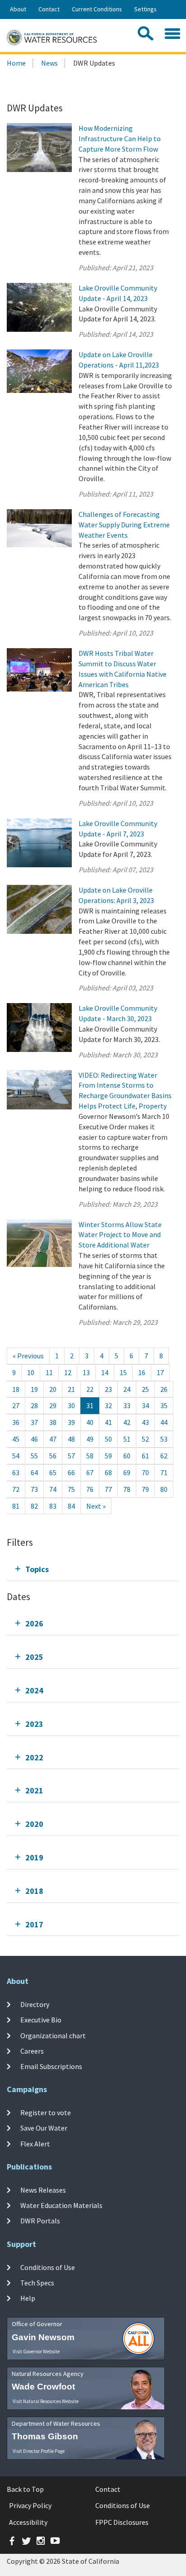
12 (68, 1372)
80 (164, 1489)
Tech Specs (37, 2283)
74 (53, 1489)
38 (53, 1422)
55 (34, 1456)
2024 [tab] (34, 1690)
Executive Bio (41, 2020)
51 (127, 1439)
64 (34, 1472)
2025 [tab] (34, 1657)
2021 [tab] (34, 1790)
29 (53, 1405)
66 (71, 1472)
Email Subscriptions (51, 2066)
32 (108, 1405)
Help (28, 2298)
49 (90, 1439)
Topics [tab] (37, 1569)
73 (34, 1489)
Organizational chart (53, 2035)
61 (145, 1456)
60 (127, 1456)
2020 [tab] (34, 1824)
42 (127, 1422)
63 (16, 1472)
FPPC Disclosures (122, 2522)
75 (71, 1489)
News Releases (43, 2190)
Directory (35, 2004)
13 (86, 1372)
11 (49, 1372)
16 (142, 1372)
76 (90, 1489)
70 (145, 1472)
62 (164, 1456)
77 (108, 1489)
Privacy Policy (30, 2505)
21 (71, 1389)
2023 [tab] (34, 1724)
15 (123, 1372)
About (18, 9)
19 (34, 1389)
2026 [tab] (34, 1623)
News (49, 63)
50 (108, 1439)
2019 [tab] (34, 1857)
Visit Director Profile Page (39, 2451)
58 (90, 1456)
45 (16, 1439)
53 (164, 1439)
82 (34, 1506)
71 (164, 1472)
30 (71, 1405)
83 (53, 1506)
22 (90, 1389)
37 (34, 1422)
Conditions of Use (48, 2267)
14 (105, 1372)
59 (108, 1456)
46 (34, 1439)
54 (16, 1456)
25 (145, 1389)
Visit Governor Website (36, 2351)
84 (71, 1506)
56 (53, 1456)
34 (145, 1405)
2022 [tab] (34, 1757)
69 (127, 1472)
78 (127, 1489)
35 (164, 1405)
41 (108, 1422)
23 (108, 1389)
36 (16, 1422)
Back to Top (25, 2489)
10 (31, 1372)
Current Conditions (97, 9)
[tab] (93, 1569)
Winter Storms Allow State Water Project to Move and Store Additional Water (120, 1235)
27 (16, 1405)
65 (53, 1472)
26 (164, 1389)
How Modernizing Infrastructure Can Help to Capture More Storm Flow (120, 139)
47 (53, 1439)
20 (53, 1389)
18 (16, 1389)
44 (164, 1422)
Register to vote (46, 2112)
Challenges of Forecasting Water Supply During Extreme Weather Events (124, 525)
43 (145, 1422)
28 (34, 1405)
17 (160, 1372)
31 (90, 1405)
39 (71, 1422)
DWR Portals (40, 2221)
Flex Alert (35, 2143)
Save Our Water (44, 2128)
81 (16, 1506)
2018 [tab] (34, 1891)
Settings (145, 9)
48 (71, 1439)
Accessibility (28, 2522)
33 (127, 1405)
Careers (32, 2051)
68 (108, 1472)
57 (71, 1456)
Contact (49, 9)
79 (145, 1489)
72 (16, 1489)
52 (145, 1439)
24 (127, 1389)
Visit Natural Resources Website (46, 2401)
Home (16, 63)
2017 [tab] (34, 1924)
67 (90, 1472)
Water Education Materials (61, 2205)
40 (90, 1422)
